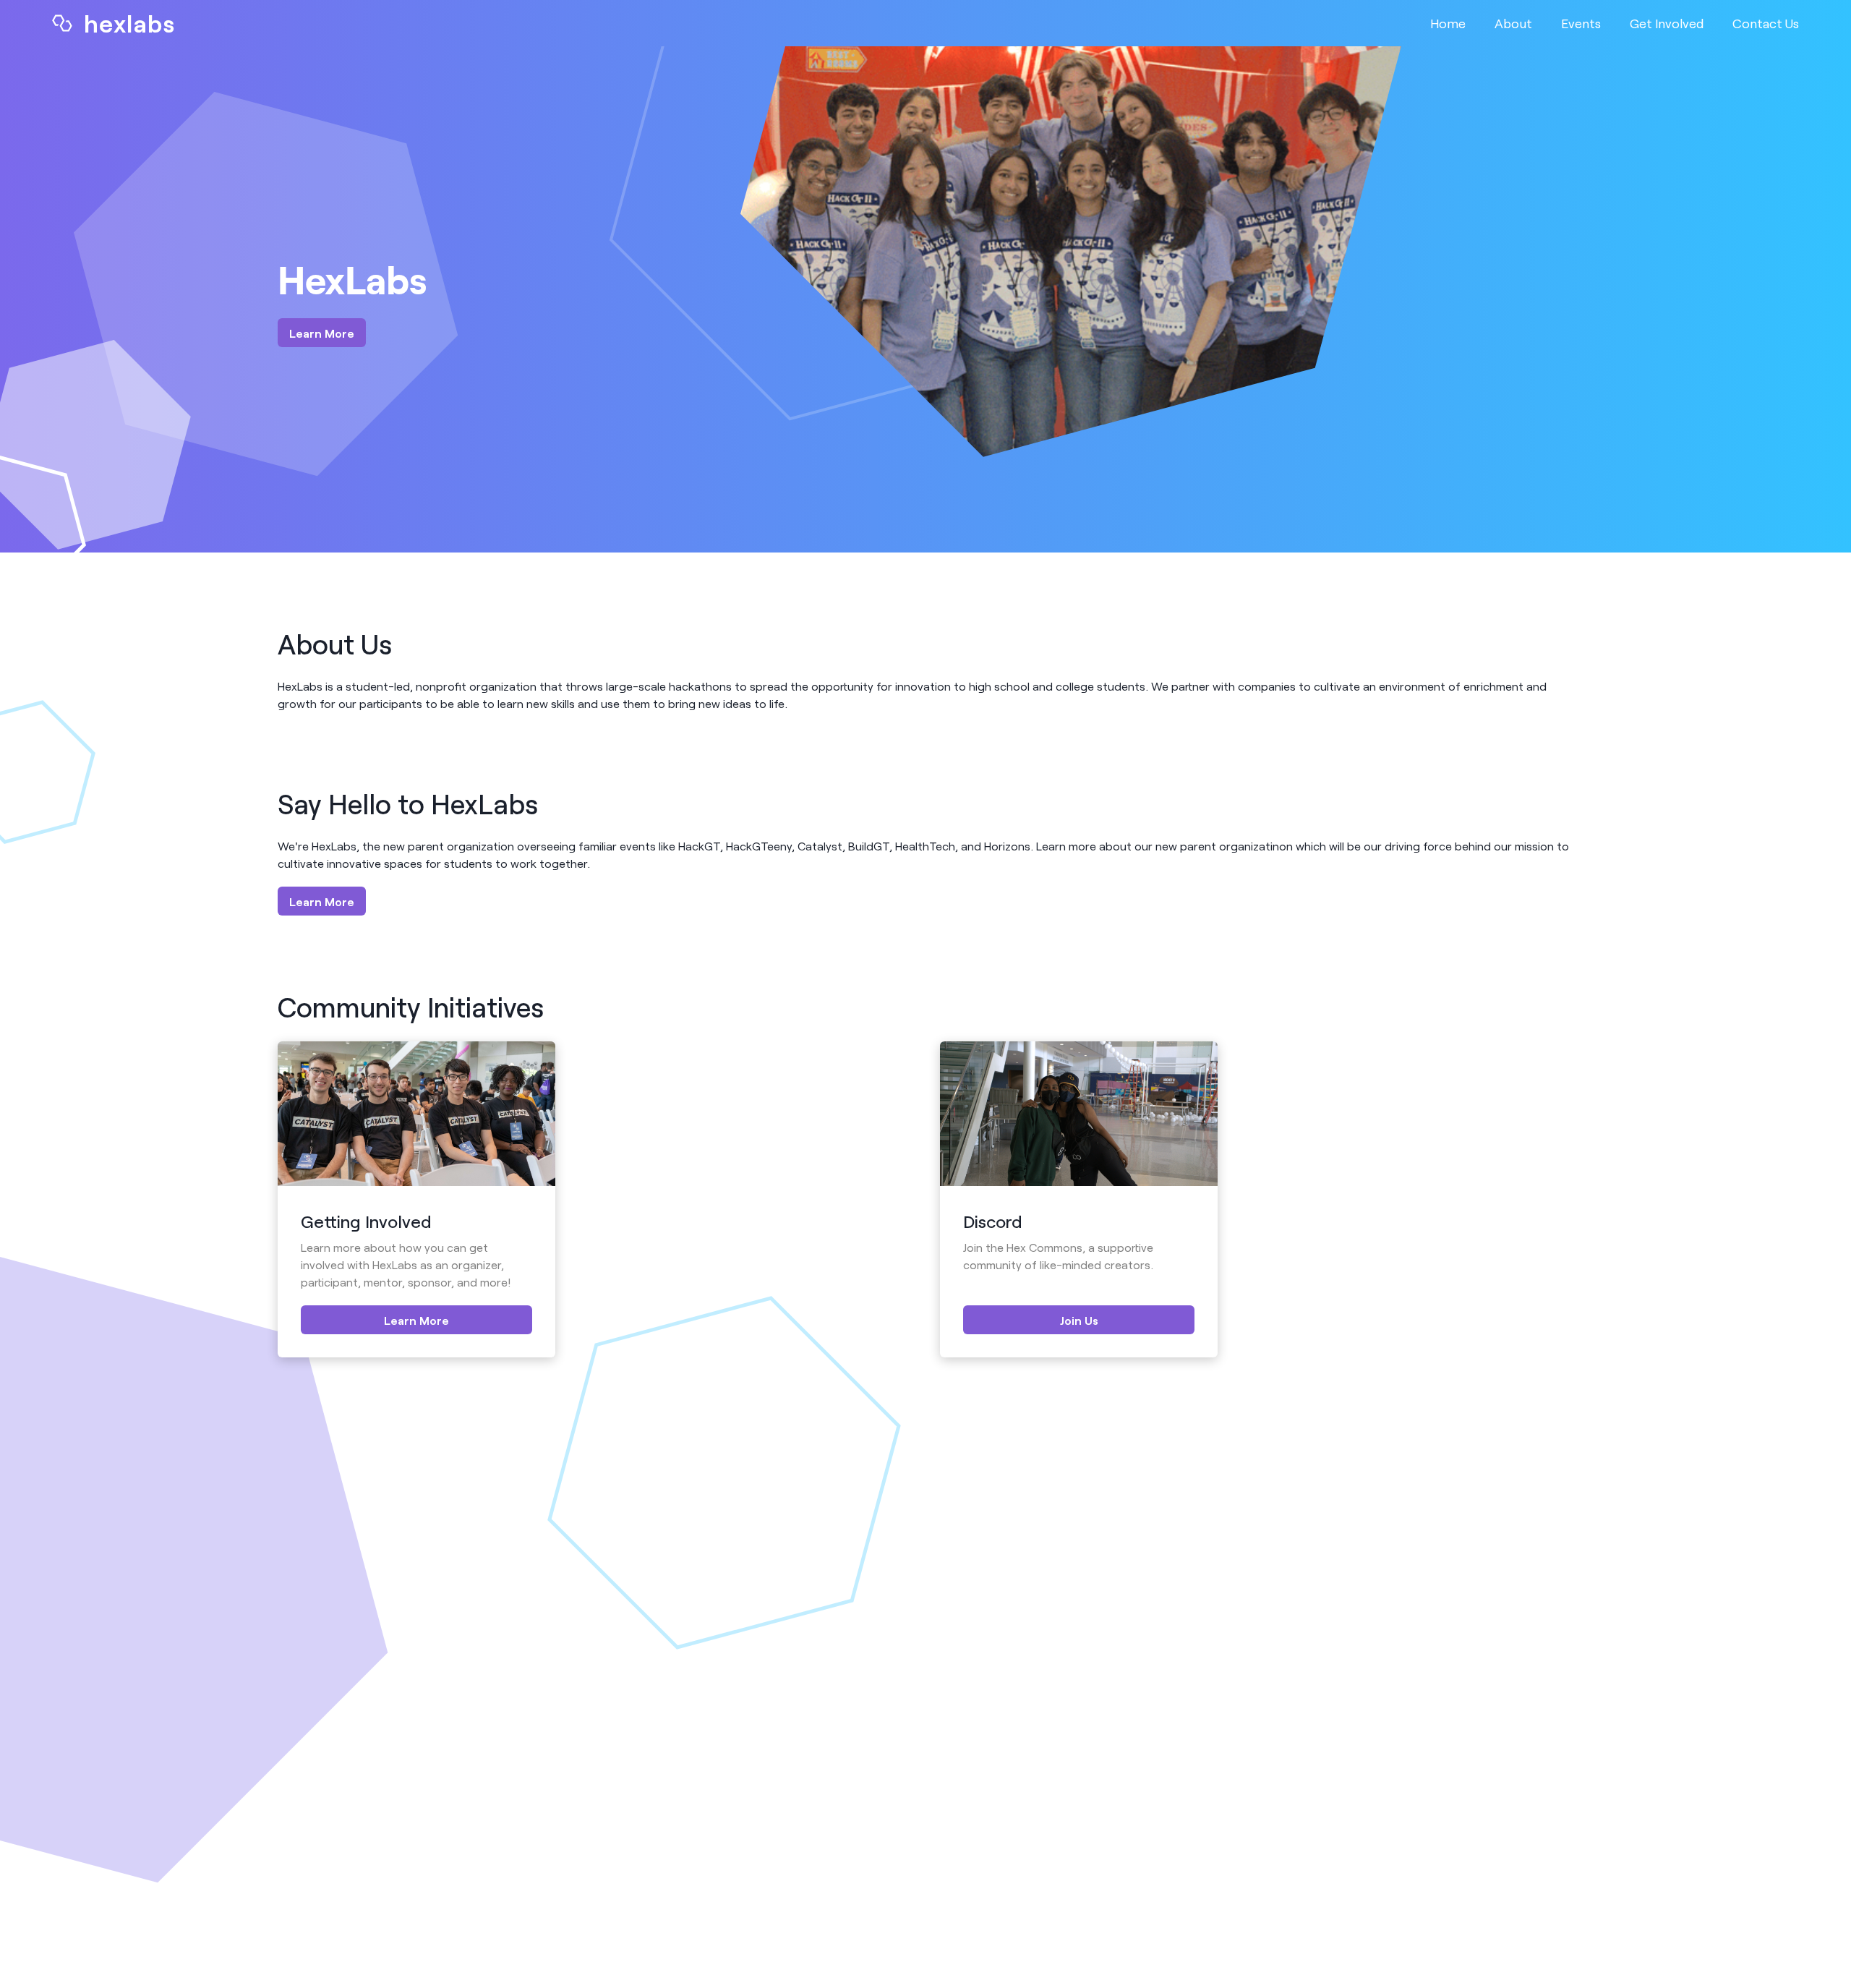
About (1513, 23)
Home (1448, 23)
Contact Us (1766, 23)
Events (1581, 23)
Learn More (322, 333)
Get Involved (1667, 23)
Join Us (1079, 1320)
